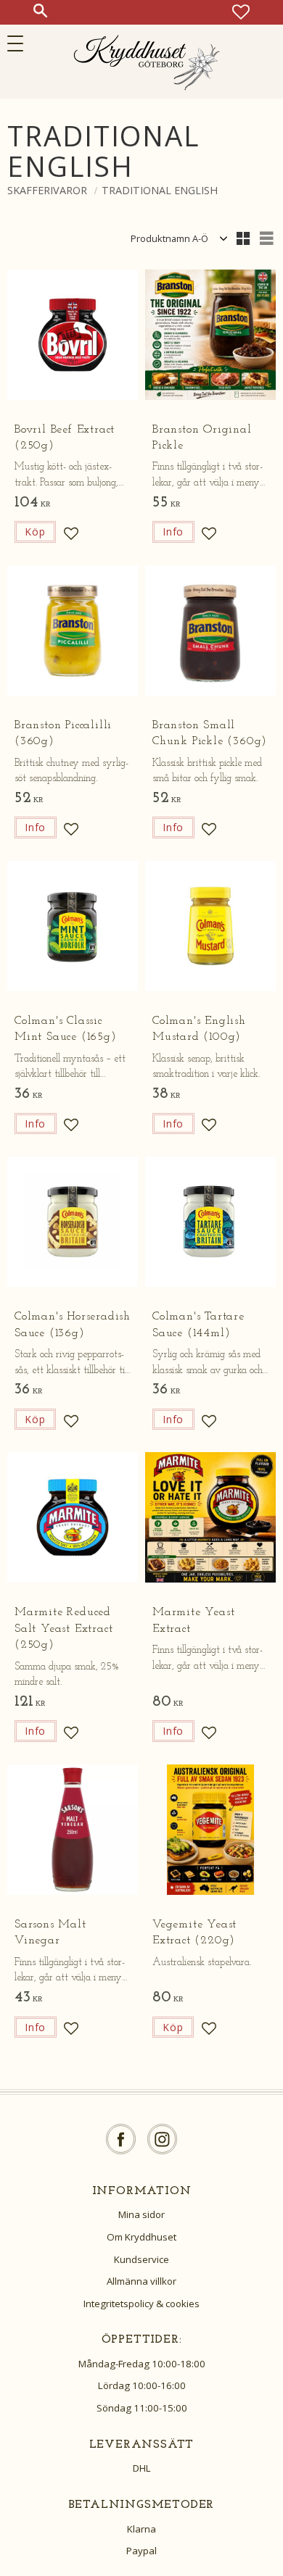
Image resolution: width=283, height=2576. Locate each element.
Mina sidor (141, 2214)
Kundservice (141, 2259)
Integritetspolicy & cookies (141, 2304)
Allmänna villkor (141, 2281)
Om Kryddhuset (141, 2237)
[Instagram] (162, 2139)
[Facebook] (121, 2139)
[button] (20, 43)
